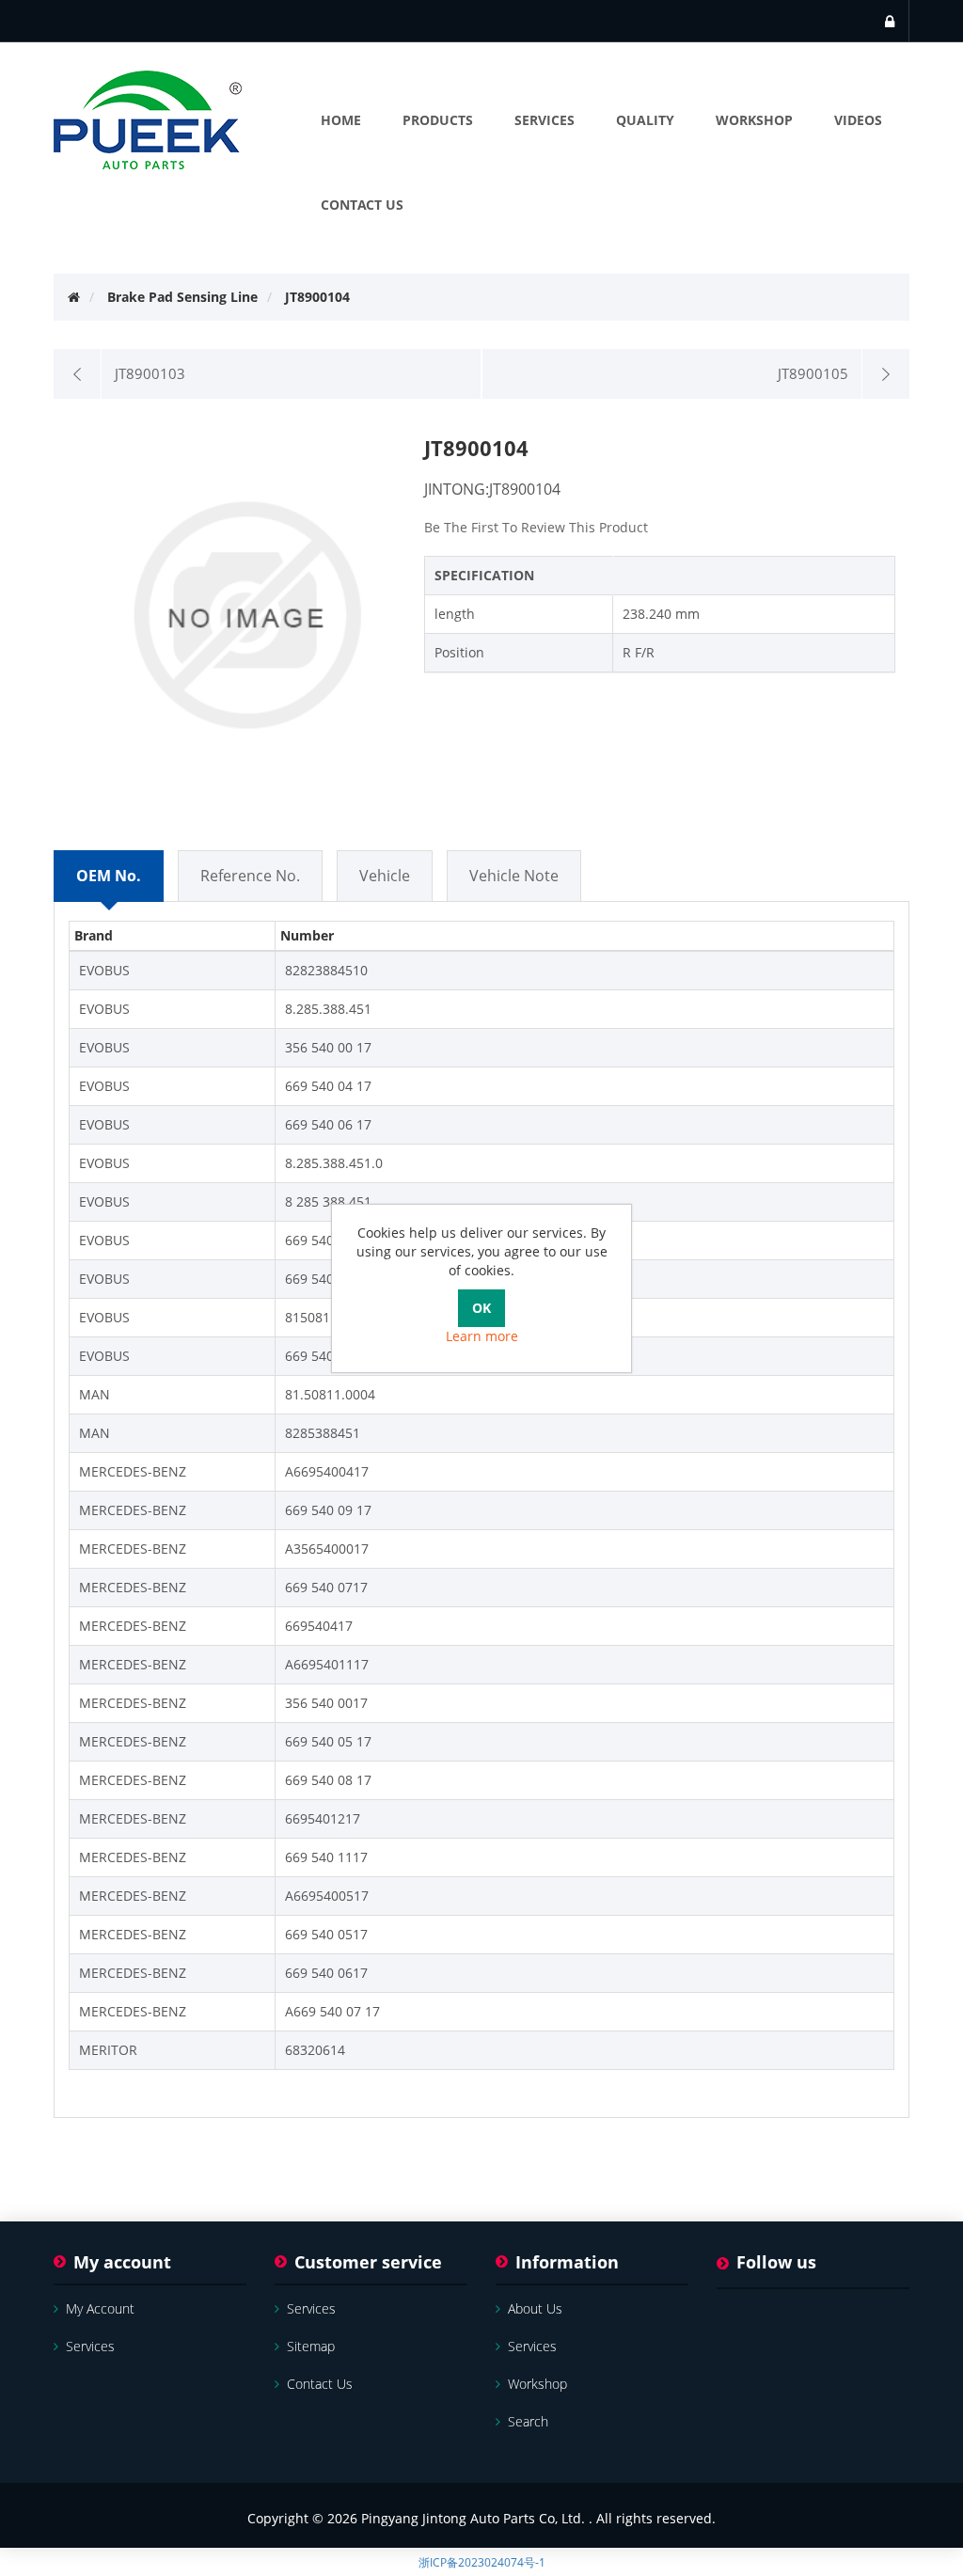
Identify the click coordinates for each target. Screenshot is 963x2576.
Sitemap (311, 2346)
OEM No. (109, 876)
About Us (535, 2308)
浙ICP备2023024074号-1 (482, 2562)
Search (528, 2421)
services (90, 2346)
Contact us (320, 2384)
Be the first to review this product (536, 527)
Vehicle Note (514, 876)
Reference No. (250, 876)
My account (100, 2308)
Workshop (537, 2384)
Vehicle (385, 876)
